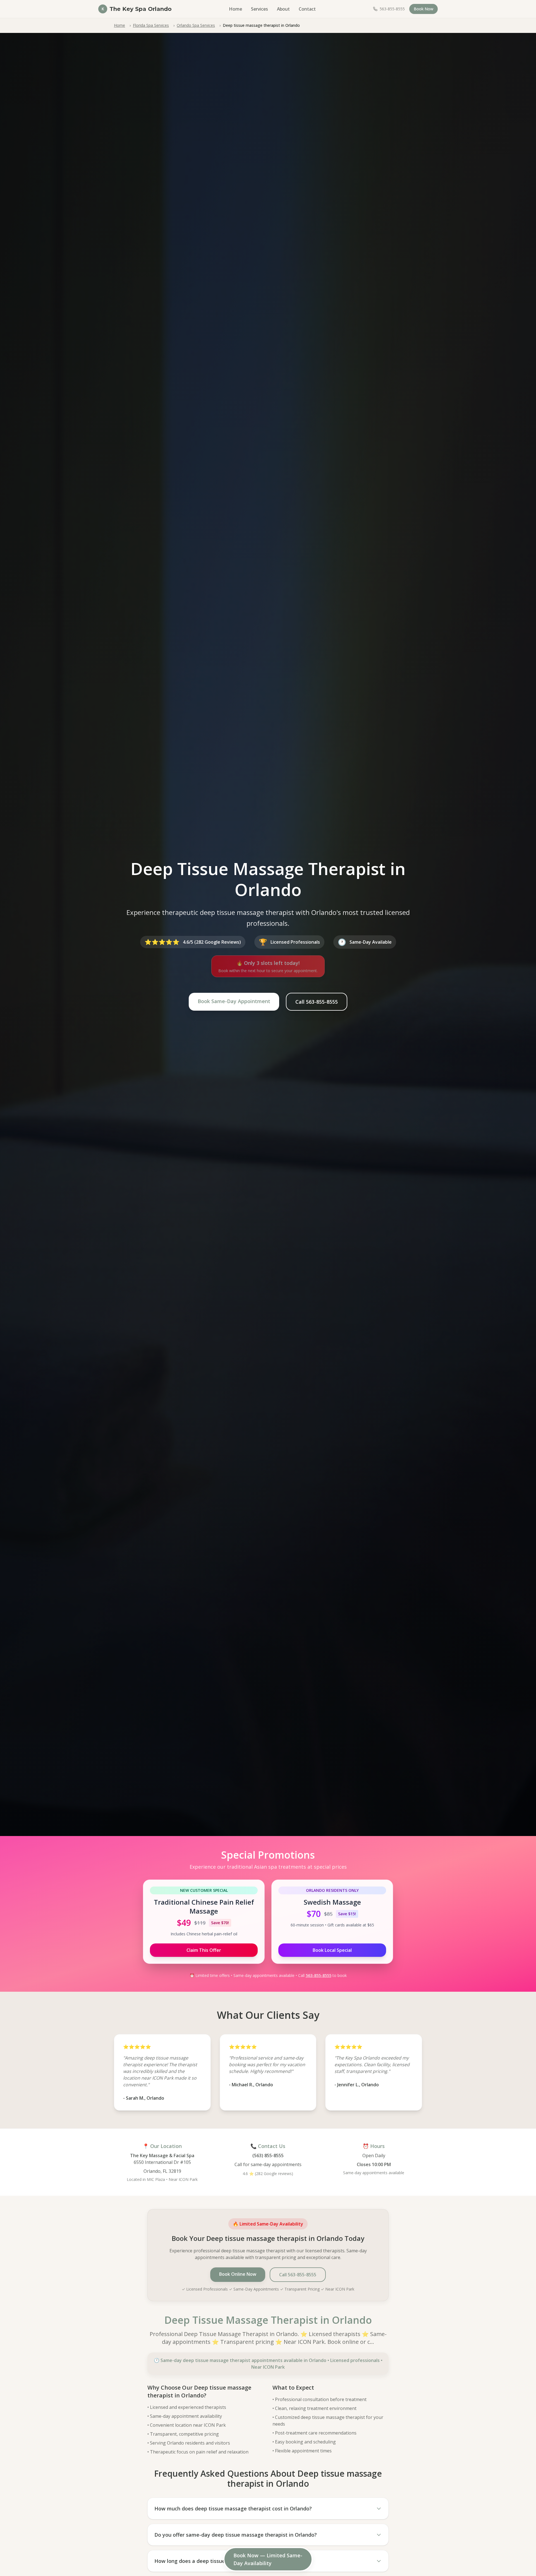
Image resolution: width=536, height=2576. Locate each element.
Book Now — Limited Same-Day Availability (268, 2559)
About (283, 9)
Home (235, 9)
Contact (307, 9)
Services (259, 9)
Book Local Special (332, 1950)
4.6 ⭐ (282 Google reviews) (268, 2173)
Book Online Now (238, 2274)
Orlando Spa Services (196, 25)
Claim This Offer (204, 1950)
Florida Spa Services (151, 25)
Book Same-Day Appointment (234, 1001)
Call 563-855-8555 (317, 1002)
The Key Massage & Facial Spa (162, 2156)
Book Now (423, 9)
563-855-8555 (319, 1975)
